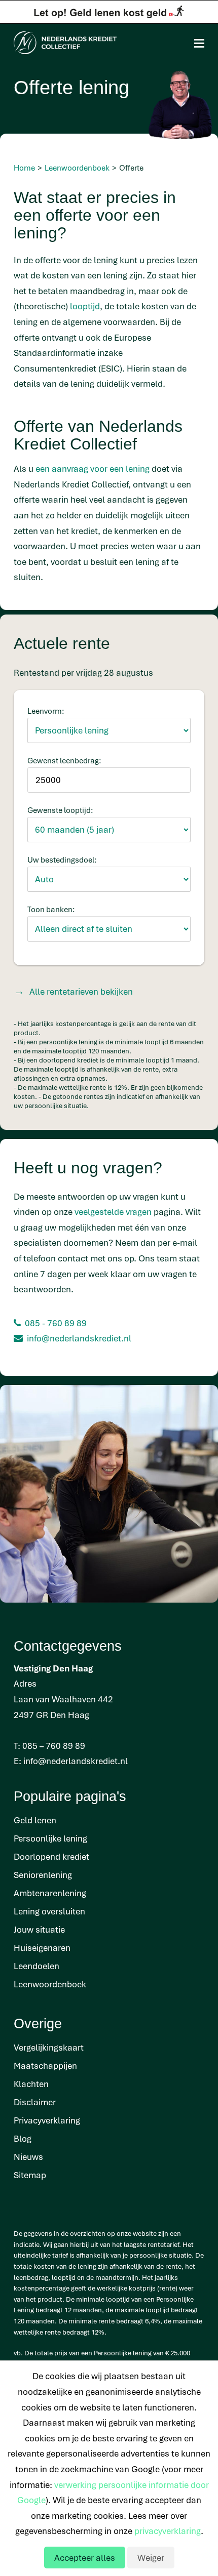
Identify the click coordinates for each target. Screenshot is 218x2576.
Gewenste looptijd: (60, 810)
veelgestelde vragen (113, 1212)
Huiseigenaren (42, 1948)
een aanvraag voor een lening (93, 468)
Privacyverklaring (47, 2120)
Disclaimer (35, 2102)
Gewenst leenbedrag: (64, 760)
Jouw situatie (39, 1929)
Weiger (151, 2558)
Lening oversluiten (49, 1911)
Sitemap (30, 2175)
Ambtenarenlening (50, 1893)
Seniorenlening (43, 1875)
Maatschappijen (45, 2066)
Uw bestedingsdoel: (62, 860)
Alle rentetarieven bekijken (81, 991)
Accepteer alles (85, 2558)
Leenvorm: (46, 711)
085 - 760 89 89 (56, 1323)
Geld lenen (35, 1820)
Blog (23, 2138)
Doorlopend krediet (51, 1856)
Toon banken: (51, 909)
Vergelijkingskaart (49, 2047)
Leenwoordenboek (50, 1984)
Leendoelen (37, 1966)
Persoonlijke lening (50, 1838)
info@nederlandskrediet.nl (79, 1338)
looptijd (85, 306)
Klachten (31, 2084)
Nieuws (28, 2157)
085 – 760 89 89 (54, 1746)
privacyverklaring (168, 2531)
